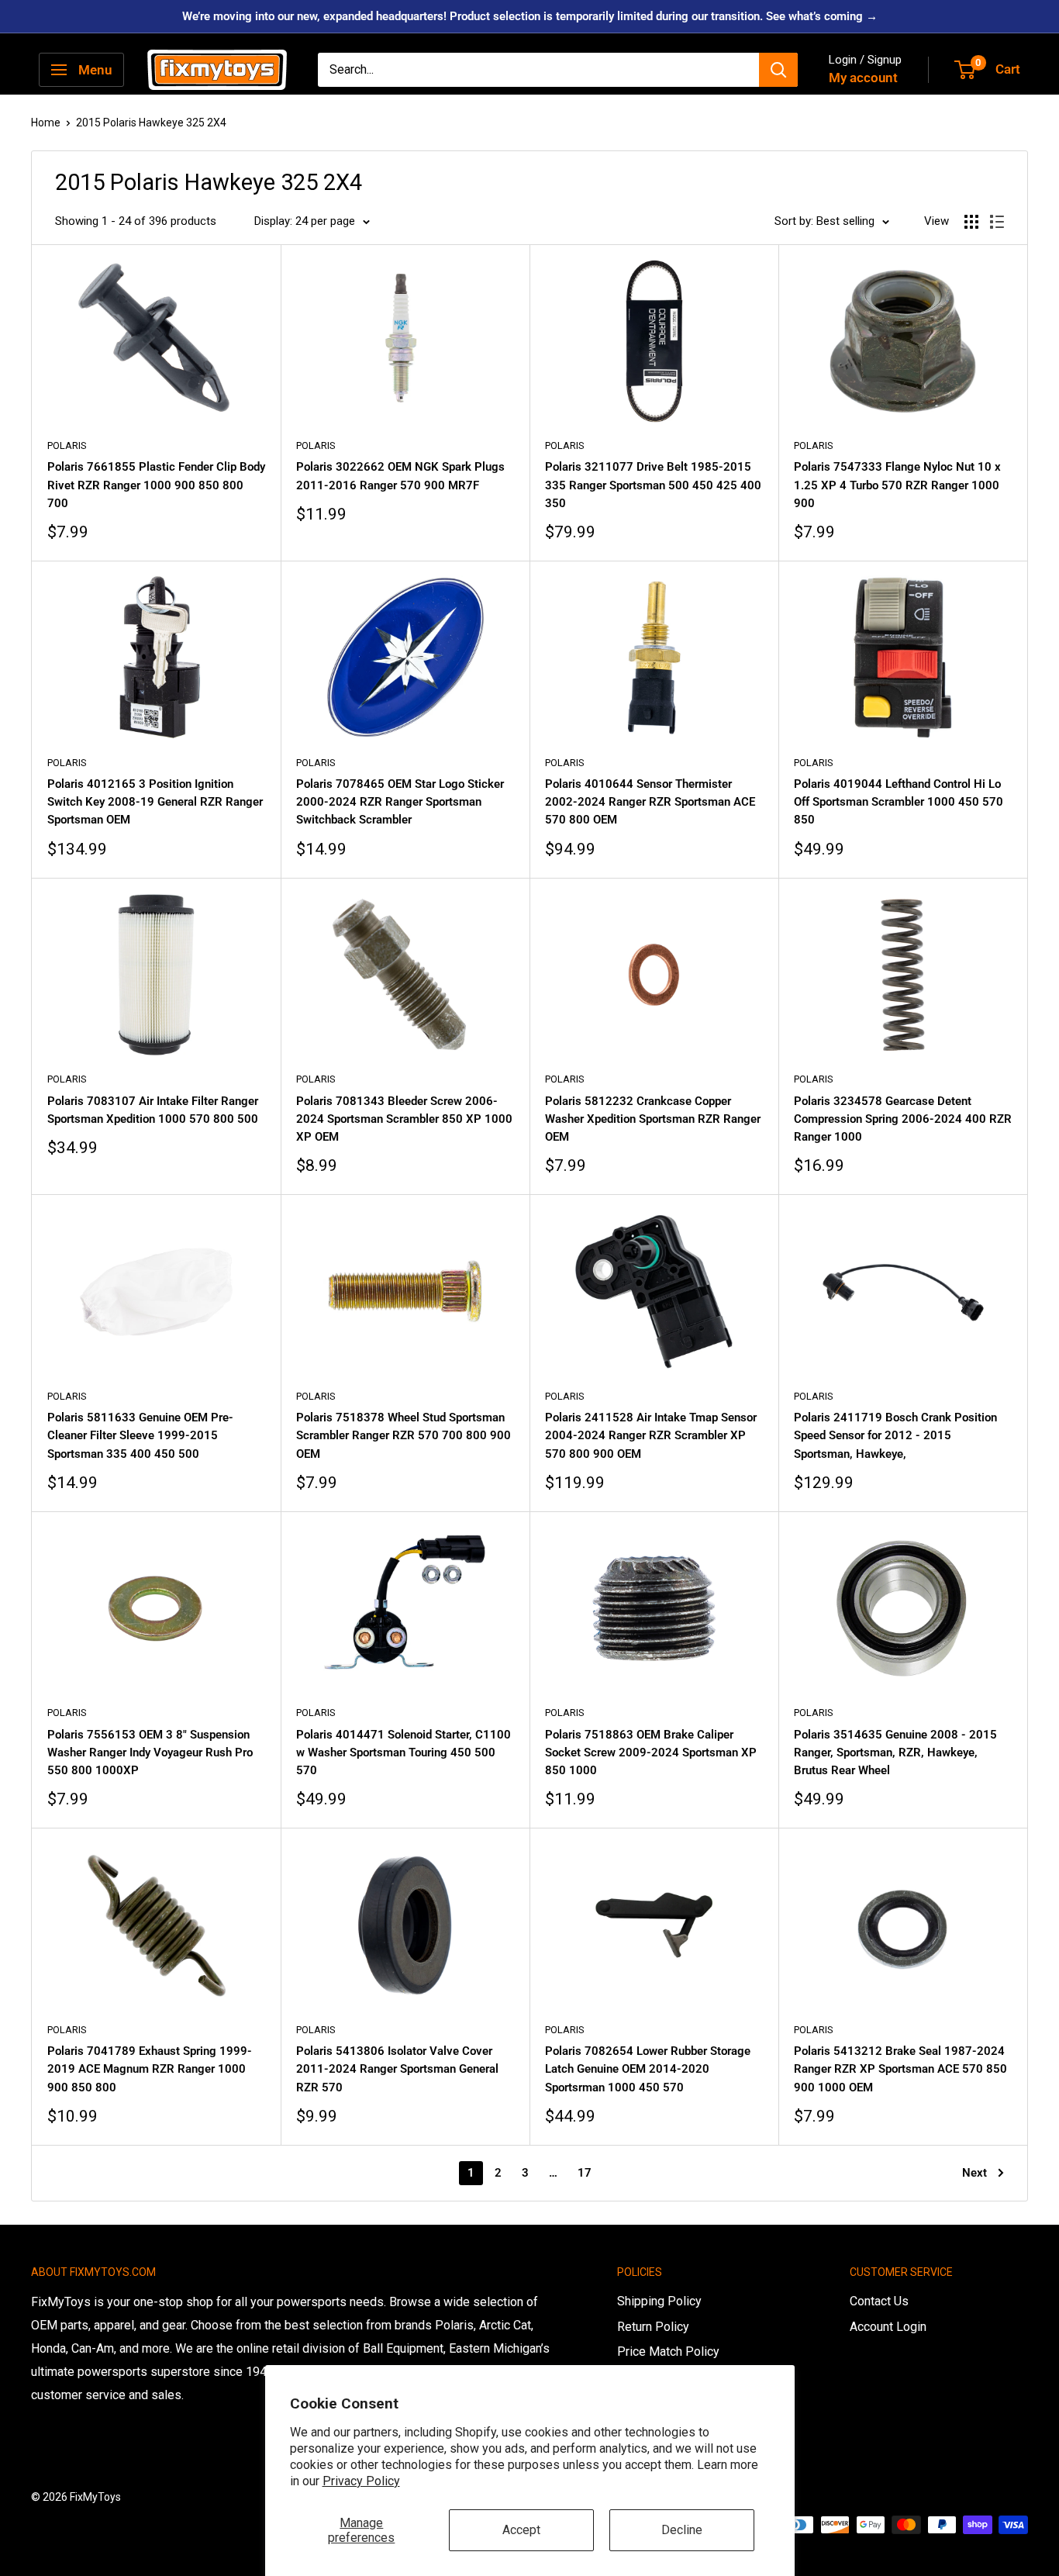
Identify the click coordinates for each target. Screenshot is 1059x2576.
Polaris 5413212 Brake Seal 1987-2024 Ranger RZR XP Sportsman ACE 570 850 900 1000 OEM (900, 2069)
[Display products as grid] (971, 222)
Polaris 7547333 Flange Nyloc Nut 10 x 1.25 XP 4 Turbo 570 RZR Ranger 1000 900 (897, 485)
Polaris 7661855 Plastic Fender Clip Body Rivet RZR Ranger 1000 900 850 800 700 (156, 485)
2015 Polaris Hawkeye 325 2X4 (151, 123)
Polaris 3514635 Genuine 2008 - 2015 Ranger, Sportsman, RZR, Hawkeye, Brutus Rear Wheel (895, 1753)
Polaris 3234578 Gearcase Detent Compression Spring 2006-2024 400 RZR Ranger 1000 (903, 1119)
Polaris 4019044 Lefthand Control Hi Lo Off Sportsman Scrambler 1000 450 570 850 (899, 802)
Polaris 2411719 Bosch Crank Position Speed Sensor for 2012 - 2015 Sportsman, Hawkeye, (895, 1436)
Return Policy (653, 2327)
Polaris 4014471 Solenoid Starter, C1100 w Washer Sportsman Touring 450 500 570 (404, 1753)
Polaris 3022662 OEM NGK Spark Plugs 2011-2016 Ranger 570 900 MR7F (400, 476)
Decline (682, 2530)
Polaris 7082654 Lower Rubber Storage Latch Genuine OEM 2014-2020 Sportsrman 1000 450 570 (648, 2069)
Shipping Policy (659, 2301)
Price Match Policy (668, 2352)
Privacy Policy (361, 2481)
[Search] (778, 70)
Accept (521, 2530)
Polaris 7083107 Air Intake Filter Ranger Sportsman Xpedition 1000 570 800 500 (153, 1110)
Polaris (67, 445)
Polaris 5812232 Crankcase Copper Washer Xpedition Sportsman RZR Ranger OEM (653, 1119)
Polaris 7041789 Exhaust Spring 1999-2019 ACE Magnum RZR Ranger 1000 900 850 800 (150, 2069)
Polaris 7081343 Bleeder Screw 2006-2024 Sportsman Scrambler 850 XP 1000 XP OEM (404, 1119)
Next (974, 2173)
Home (46, 123)
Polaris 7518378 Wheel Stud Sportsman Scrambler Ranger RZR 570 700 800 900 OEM (404, 1436)
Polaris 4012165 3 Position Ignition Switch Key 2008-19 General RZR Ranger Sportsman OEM (155, 802)
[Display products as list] (997, 222)
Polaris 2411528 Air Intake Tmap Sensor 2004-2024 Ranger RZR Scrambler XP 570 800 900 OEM (651, 1436)
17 (585, 2173)
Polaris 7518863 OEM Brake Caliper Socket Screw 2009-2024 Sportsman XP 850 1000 (651, 1753)
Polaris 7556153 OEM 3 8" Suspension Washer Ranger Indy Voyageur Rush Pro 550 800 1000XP (150, 1753)
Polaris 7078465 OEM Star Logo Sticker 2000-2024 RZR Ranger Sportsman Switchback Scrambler (400, 802)
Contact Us (879, 2301)
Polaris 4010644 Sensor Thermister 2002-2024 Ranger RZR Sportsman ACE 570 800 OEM (650, 802)
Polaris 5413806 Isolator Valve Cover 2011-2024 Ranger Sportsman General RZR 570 (397, 2069)
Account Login (888, 2327)
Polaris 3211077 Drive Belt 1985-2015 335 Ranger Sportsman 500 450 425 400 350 (653, 485)
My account (863, 78)
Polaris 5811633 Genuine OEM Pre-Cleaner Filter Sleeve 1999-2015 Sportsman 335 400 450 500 (140, 1436)
